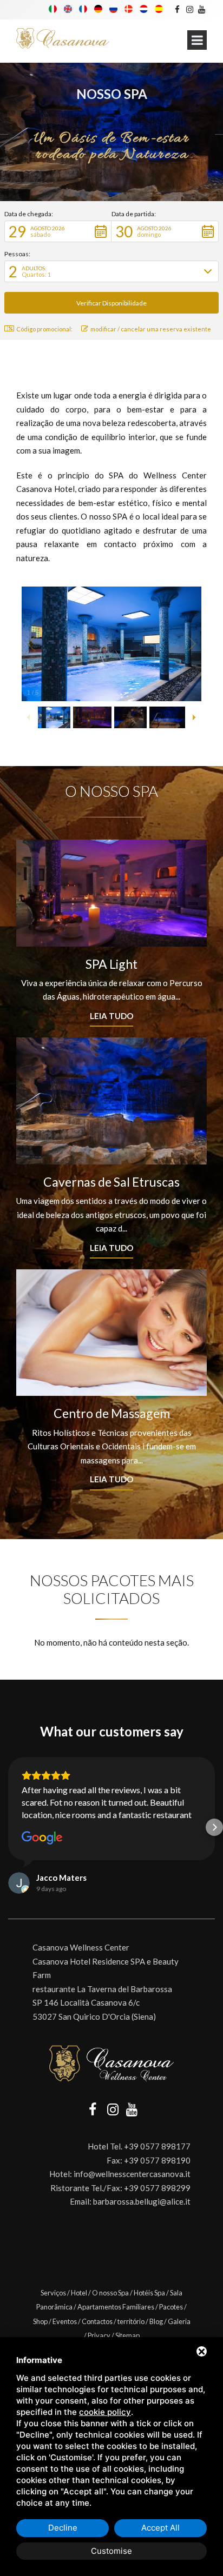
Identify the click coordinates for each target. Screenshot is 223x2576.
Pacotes (171, 2307)
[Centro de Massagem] (111, 1333)
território (131, 2321)
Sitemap (127, 2335)
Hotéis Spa (149, 2293)
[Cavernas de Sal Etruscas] (111, 1101)
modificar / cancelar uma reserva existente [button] (151, 329)
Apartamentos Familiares (116, 2307)
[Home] (63, 39)
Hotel (79, 2293)
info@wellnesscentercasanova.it (132, 2174)
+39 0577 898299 (157, 2188)
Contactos (97, 2321)
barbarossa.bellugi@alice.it (142, 2201)
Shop (40, 2321)
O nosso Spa (110, 2293)
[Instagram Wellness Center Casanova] (189, 9)
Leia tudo (111, 1016)
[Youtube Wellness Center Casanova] (202, 9)
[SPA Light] (111, 893)
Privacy (99, 2335)
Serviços (53, 2293)
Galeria (179, 2321)
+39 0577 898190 (157, 2160)
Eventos (65, 2321)
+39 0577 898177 (157, 2146)
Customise (111, 2551)
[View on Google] (42, 1838)
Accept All (160, 2528)
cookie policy (105, 2412)
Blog (156, 2321)
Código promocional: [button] (44, 329)
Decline (63, 2528)
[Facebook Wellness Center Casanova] (177, 9)
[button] (58, 231)
